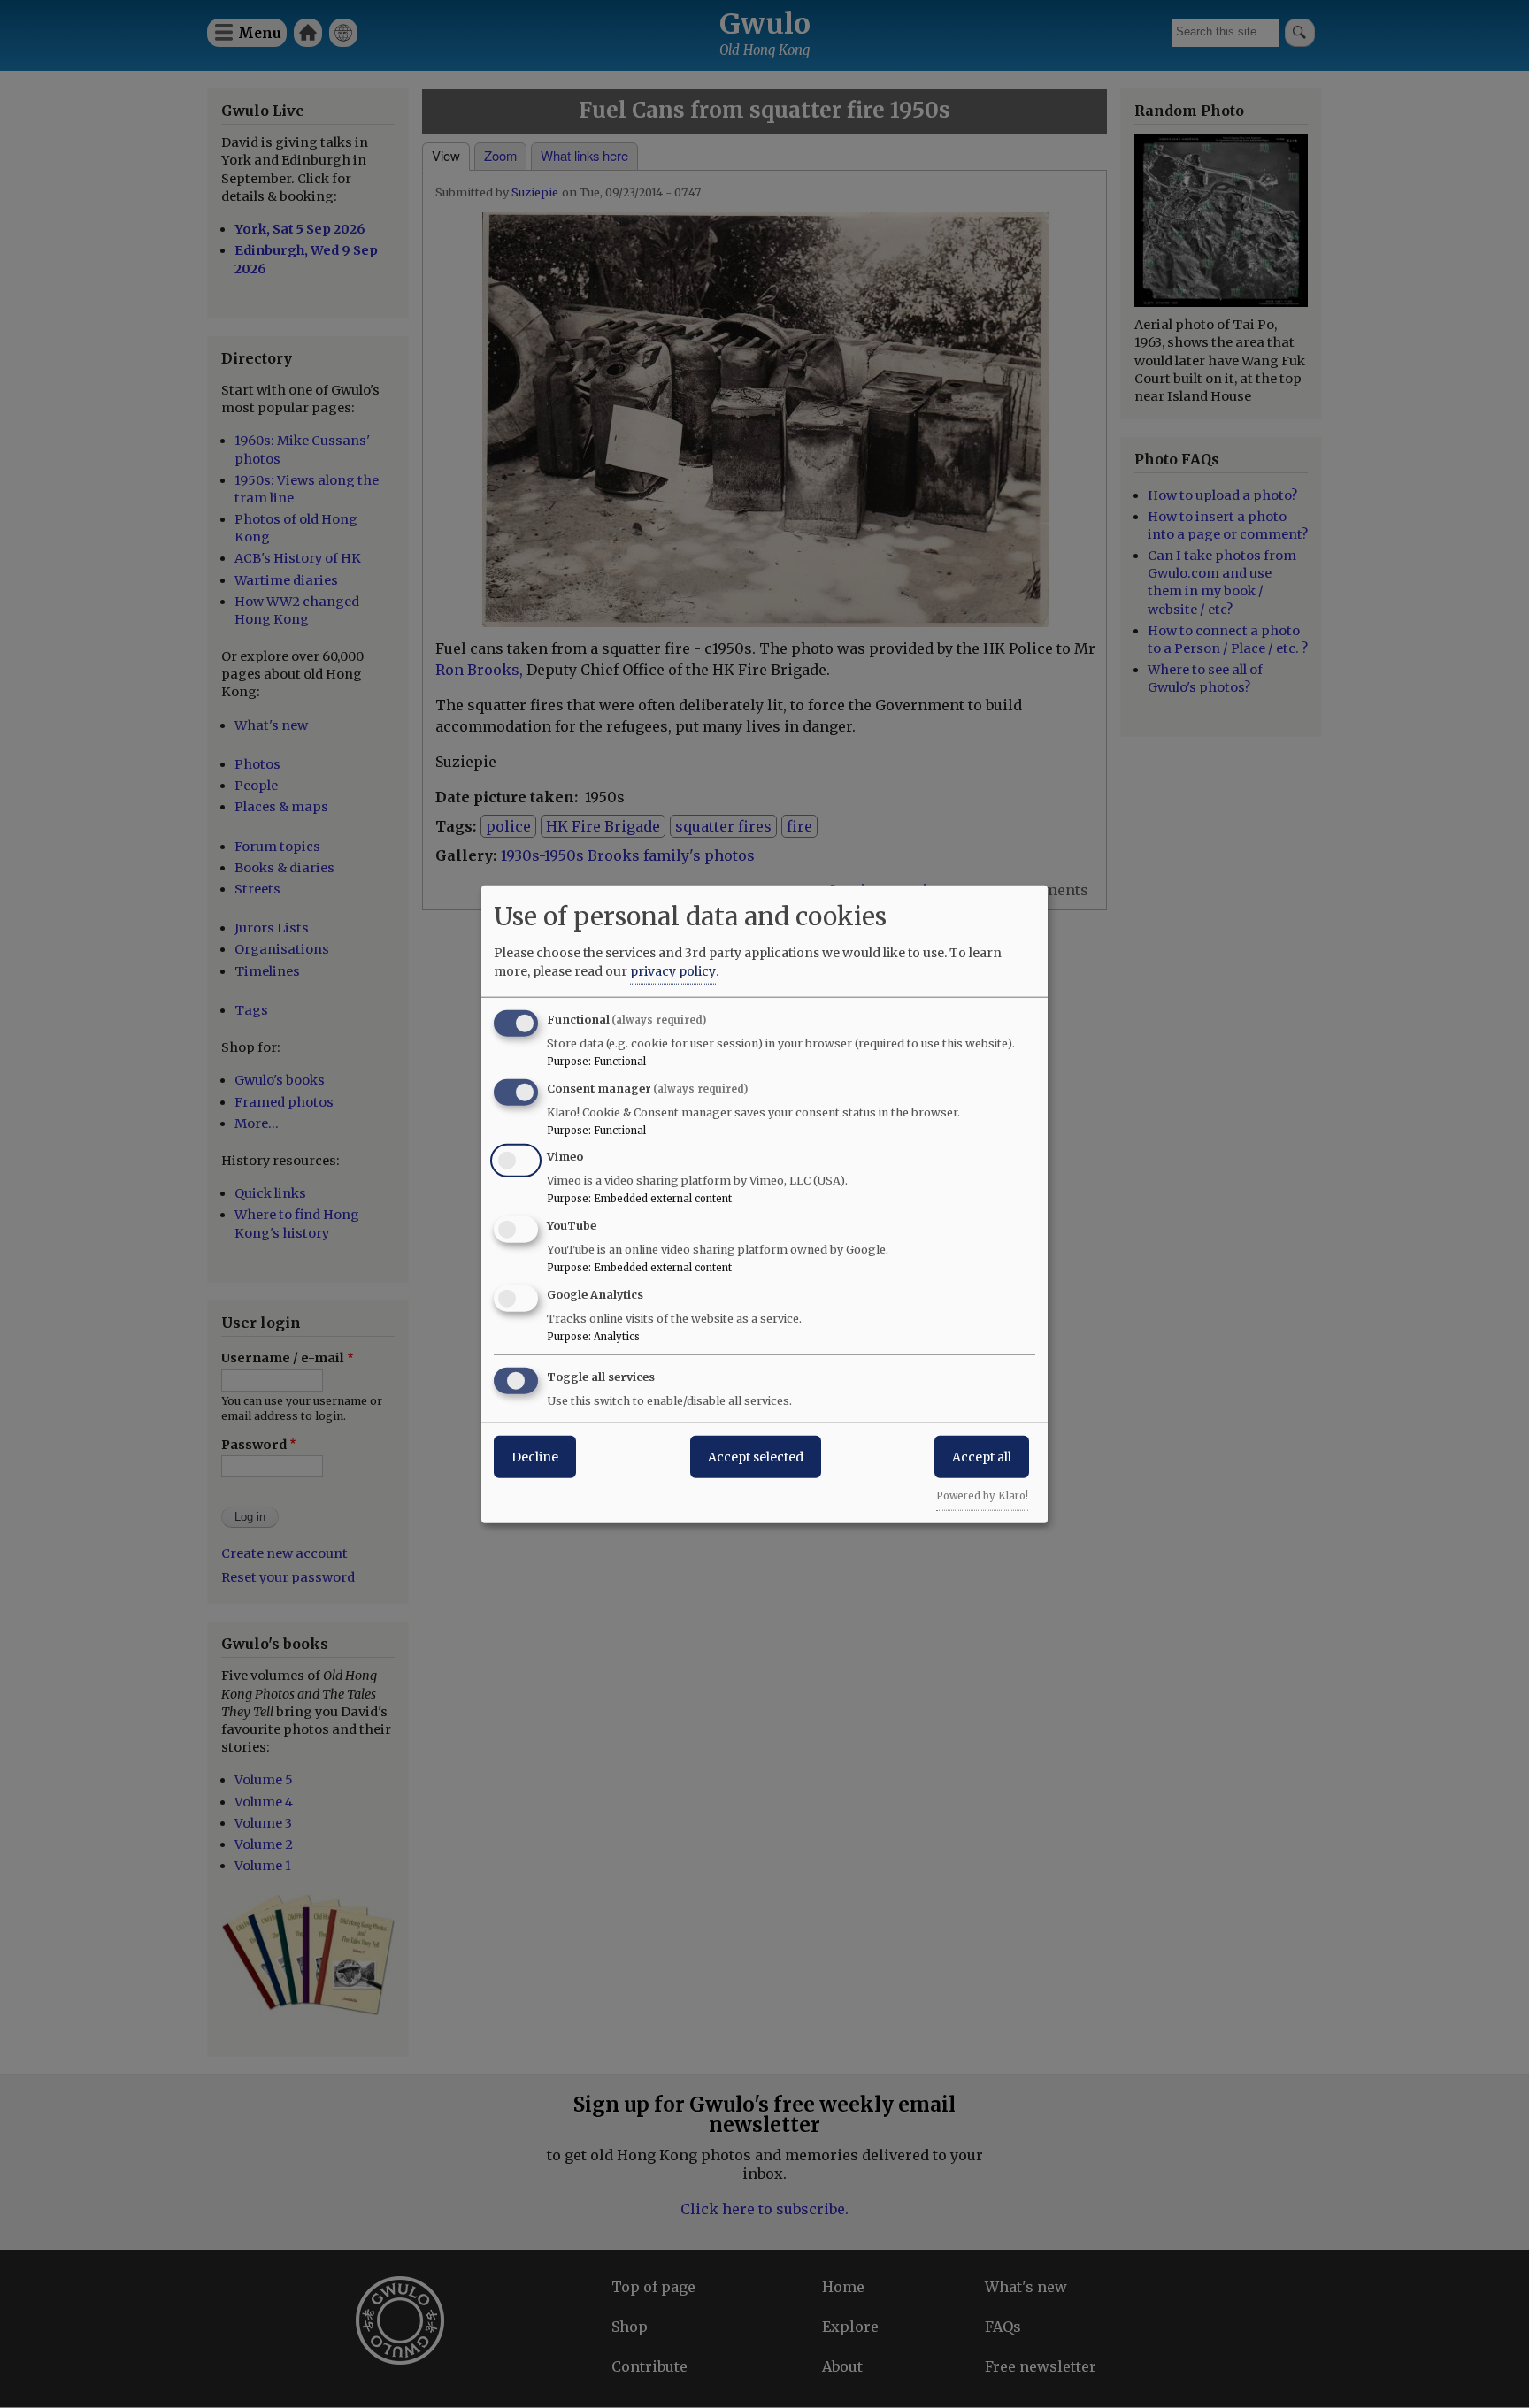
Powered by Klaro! (982, 1495)
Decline (535, 1456)
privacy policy (673, 970)
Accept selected (756, 1456)
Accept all (982, 1456)
